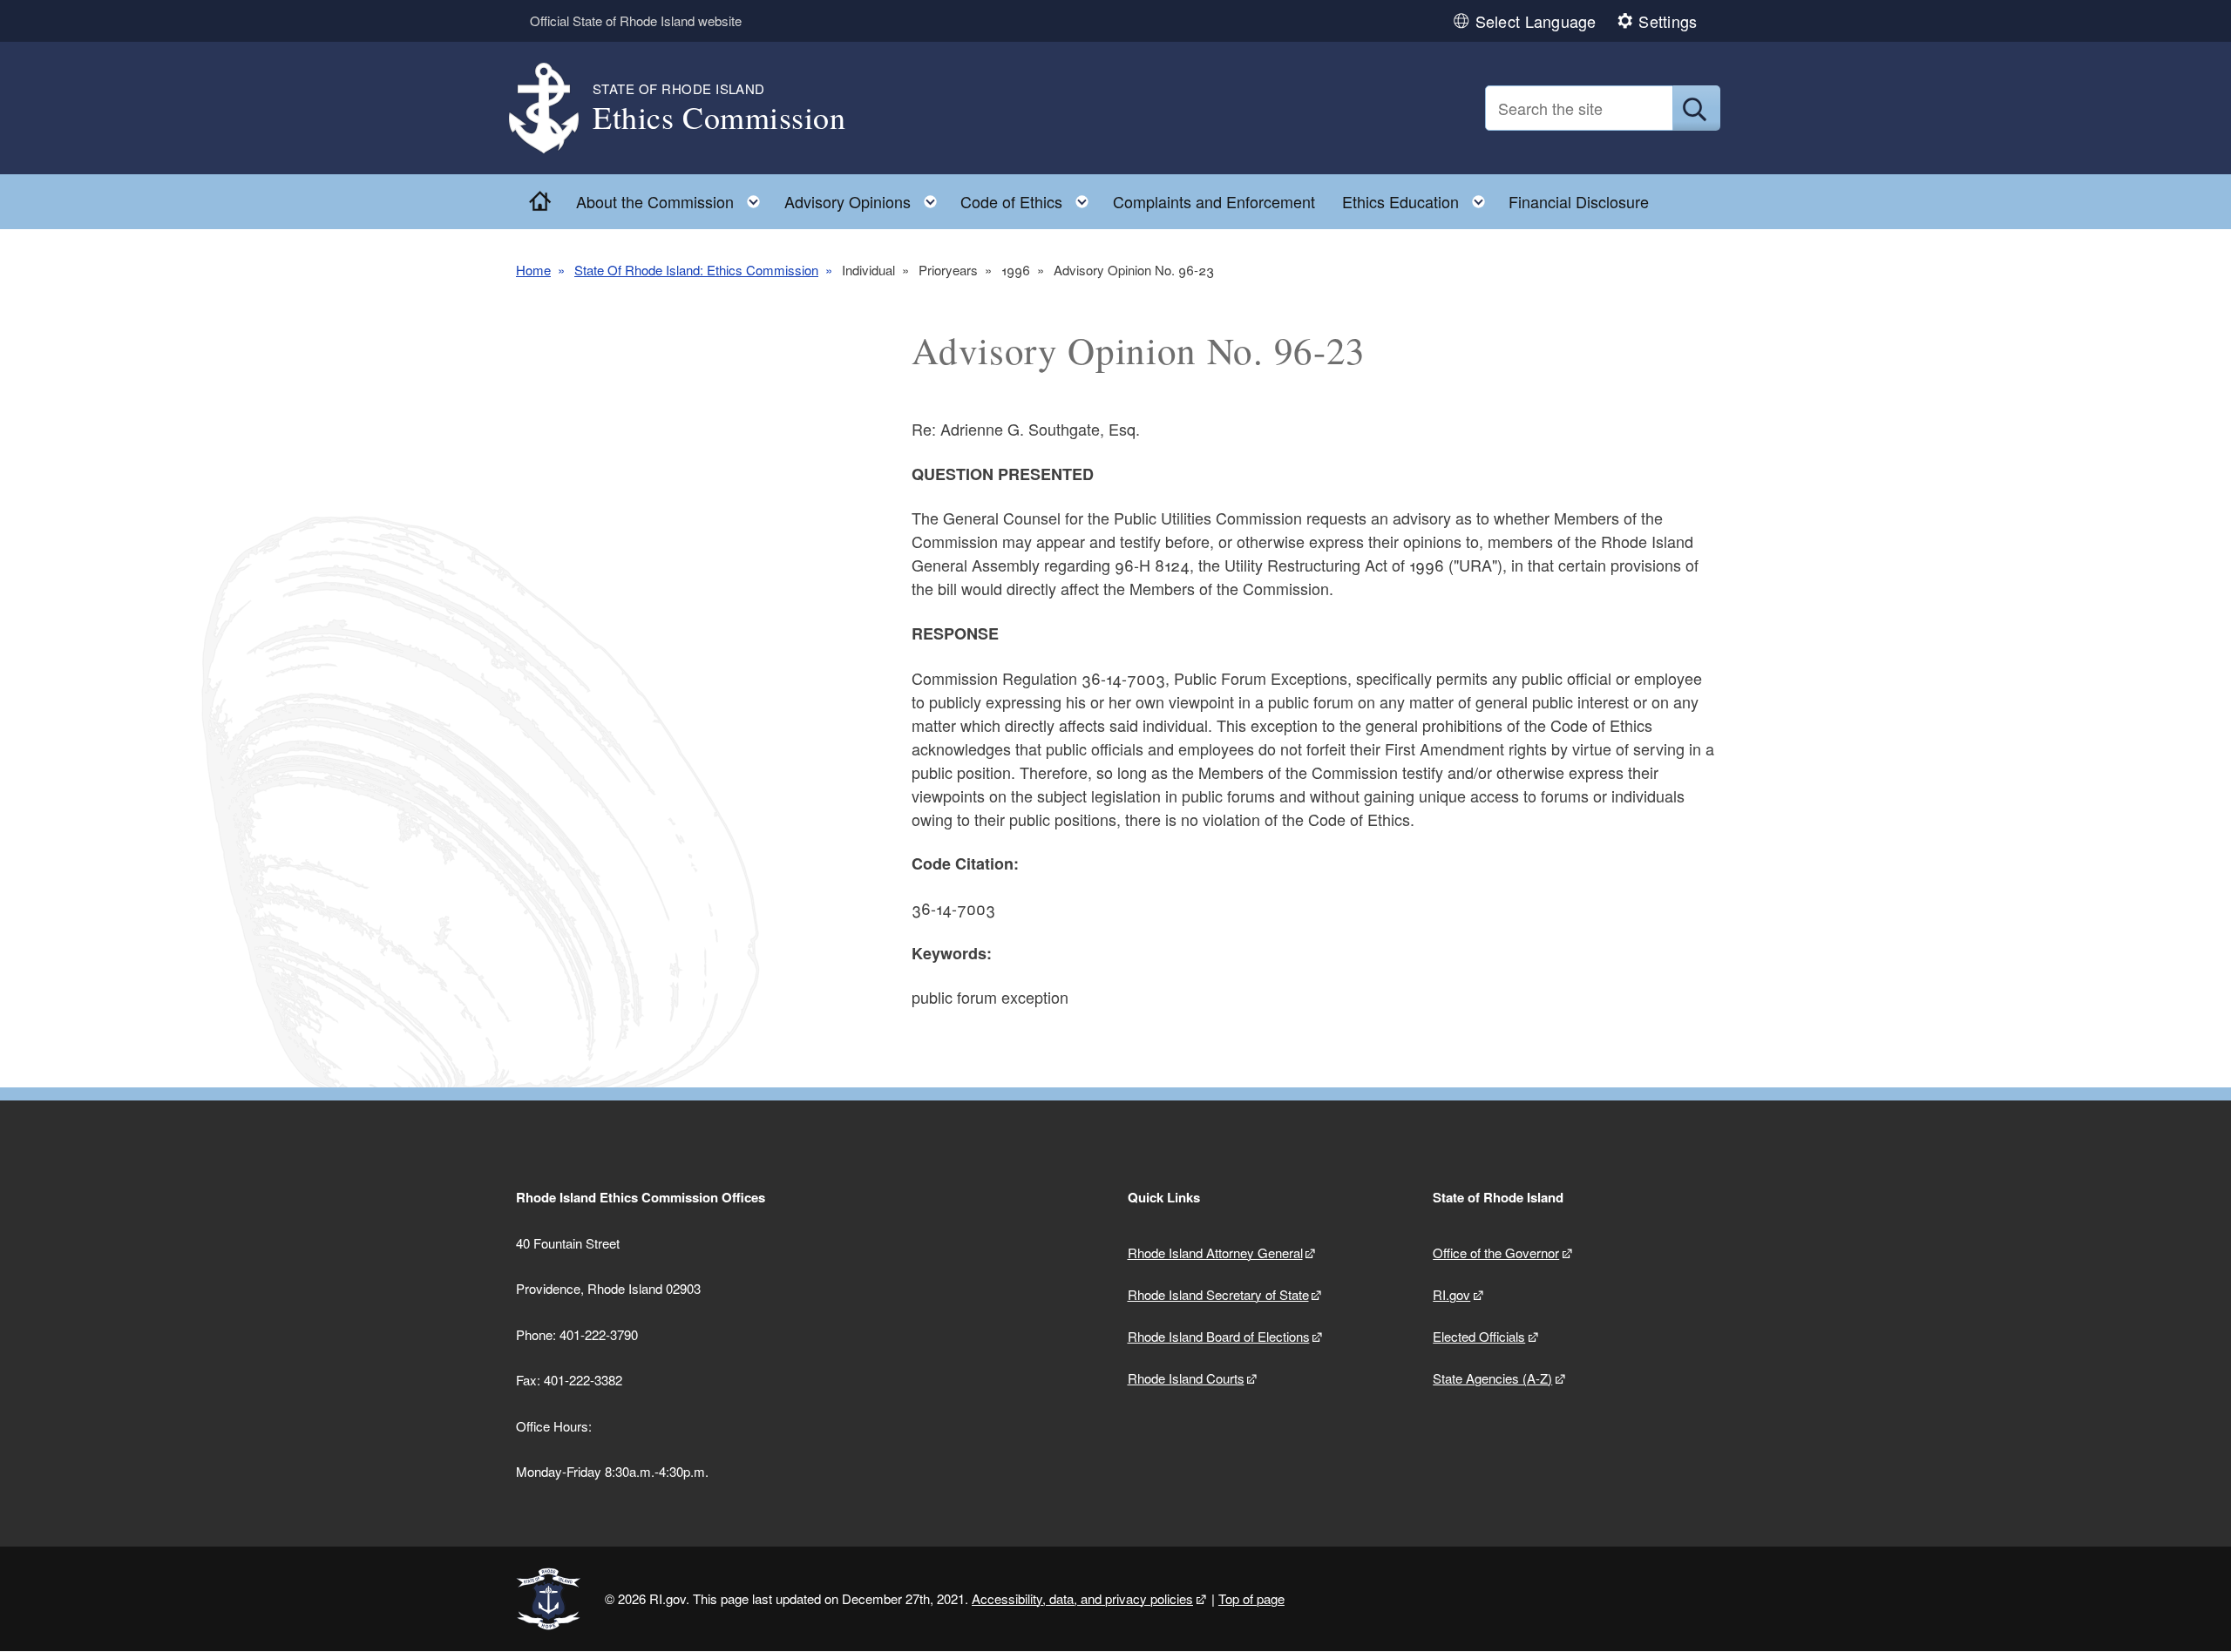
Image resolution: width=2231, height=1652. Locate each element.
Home (533, 270)
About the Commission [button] (673, 197)
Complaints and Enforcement (1214, 201)
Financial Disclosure (1579, 201)
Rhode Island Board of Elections (1219, 1336)
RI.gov (1451, 1294)
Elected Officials (1479, 1336)
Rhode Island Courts (1186, 1378)
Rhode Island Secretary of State (1218, 1294)
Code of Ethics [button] (1030, 197)
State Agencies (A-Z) (1492, 1378)
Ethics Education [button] (1419, 197)
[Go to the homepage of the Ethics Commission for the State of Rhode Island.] (554, 108)
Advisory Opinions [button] (866, 197)
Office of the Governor (1496, 1253)
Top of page (1251, 1598)
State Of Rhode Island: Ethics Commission (696, 270)
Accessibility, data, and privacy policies (1082, 1598)
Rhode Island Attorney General (1215, 1253)
